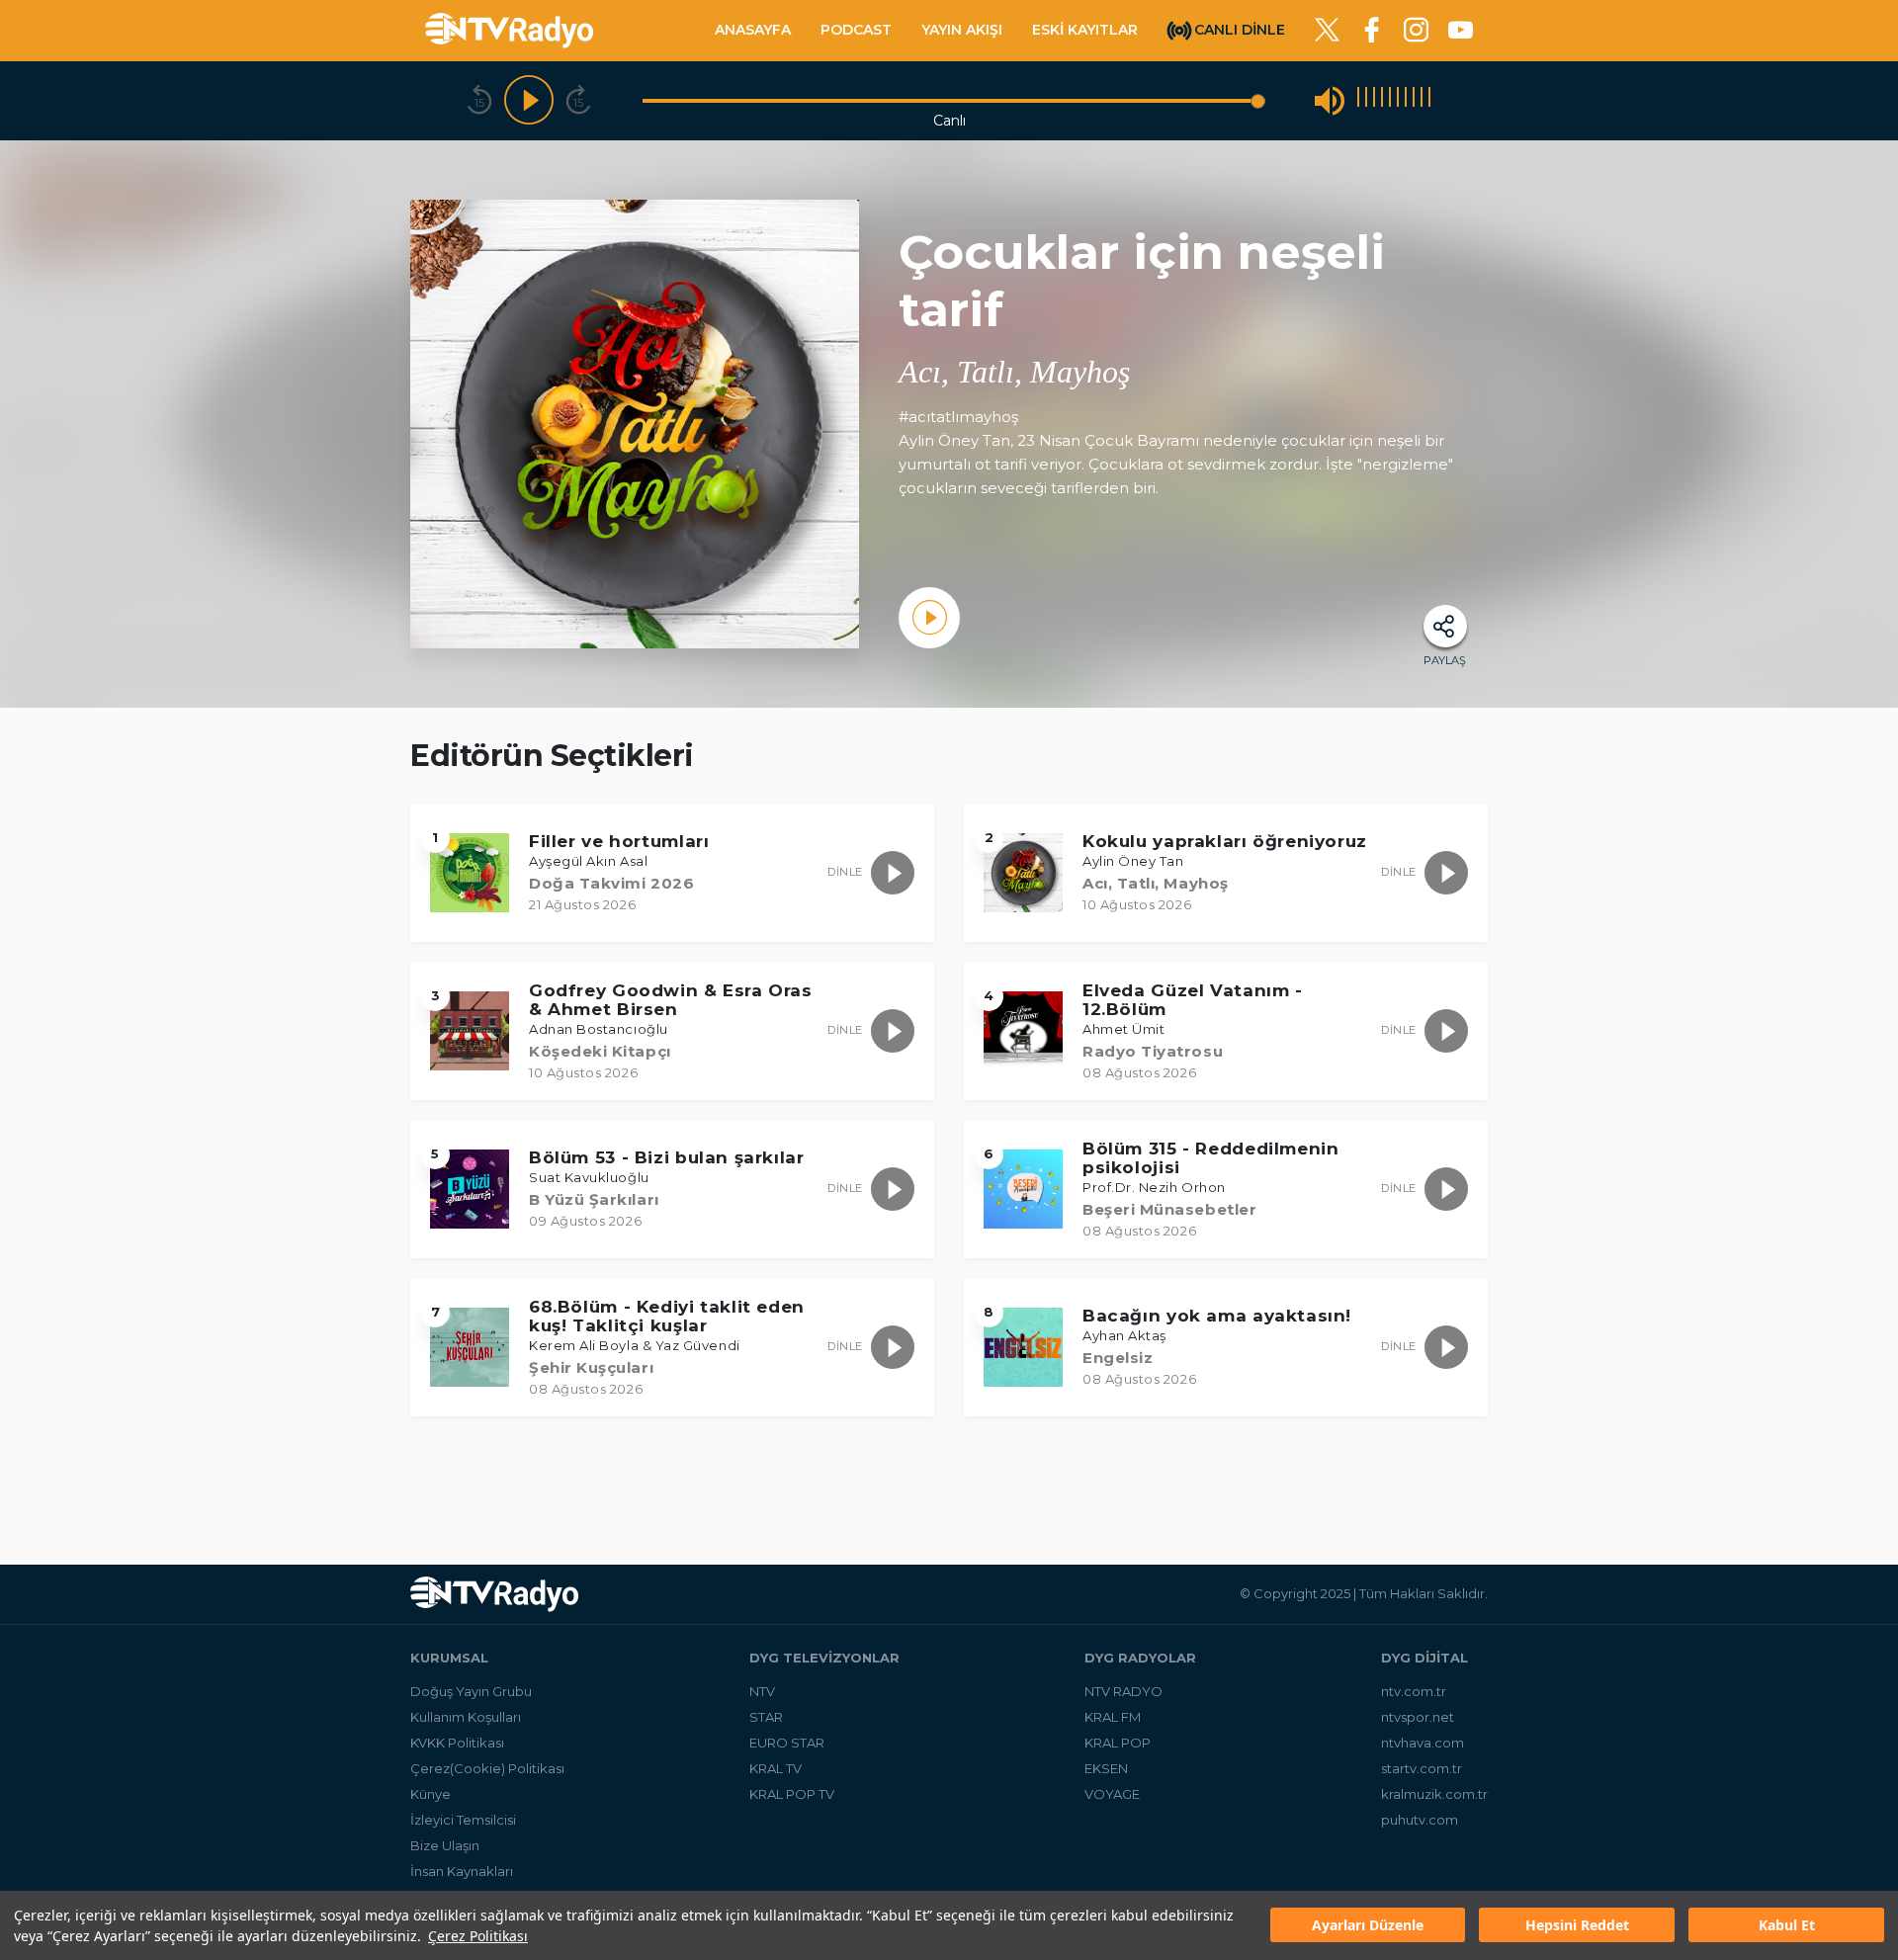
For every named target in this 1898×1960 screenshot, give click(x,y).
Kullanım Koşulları (466, 1717)
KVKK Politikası (457, 1743)
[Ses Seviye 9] (1422, 100)
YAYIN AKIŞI (962, 30)
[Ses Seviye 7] (1406, 100)
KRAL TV (776, 1768)
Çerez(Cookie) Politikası (487, 1768)
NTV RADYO (1123, 1691)
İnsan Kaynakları (462, 1871)
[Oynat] (529, 101)
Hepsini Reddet (1577, 1926)
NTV (762, 1691)
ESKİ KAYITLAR (1085, 30)
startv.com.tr (1422, 1768)
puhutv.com (1420, 1820)
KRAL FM (1113, 1717)
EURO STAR (787, 1743)
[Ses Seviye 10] (1429, 100)
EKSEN (1106, 1768)
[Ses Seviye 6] (1398, 100)
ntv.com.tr (1414, 1691)
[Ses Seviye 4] (1382, 100)
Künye (431, 1794)
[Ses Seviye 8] (1414, 100)
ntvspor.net (1418, 1717)
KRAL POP (1118, 1743)
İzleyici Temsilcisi (463, 1820)
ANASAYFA (753, 30)
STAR (766, 1717)
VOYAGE (1112, 1794)
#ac (912, 417)
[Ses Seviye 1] (1358, 100)
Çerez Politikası (478, 1936)
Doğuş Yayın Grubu (471, 1691)
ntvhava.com (1423, 1743)
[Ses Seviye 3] (1374, 100)
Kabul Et (1787, 1926)
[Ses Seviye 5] (1390, 100)
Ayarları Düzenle (1368, 1926)
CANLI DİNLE (1240, 29)
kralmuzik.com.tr (1434, 1794)
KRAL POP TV (792, 1794)
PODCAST (856, 30)
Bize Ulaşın (445, 1845)
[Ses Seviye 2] (1366, 100)
